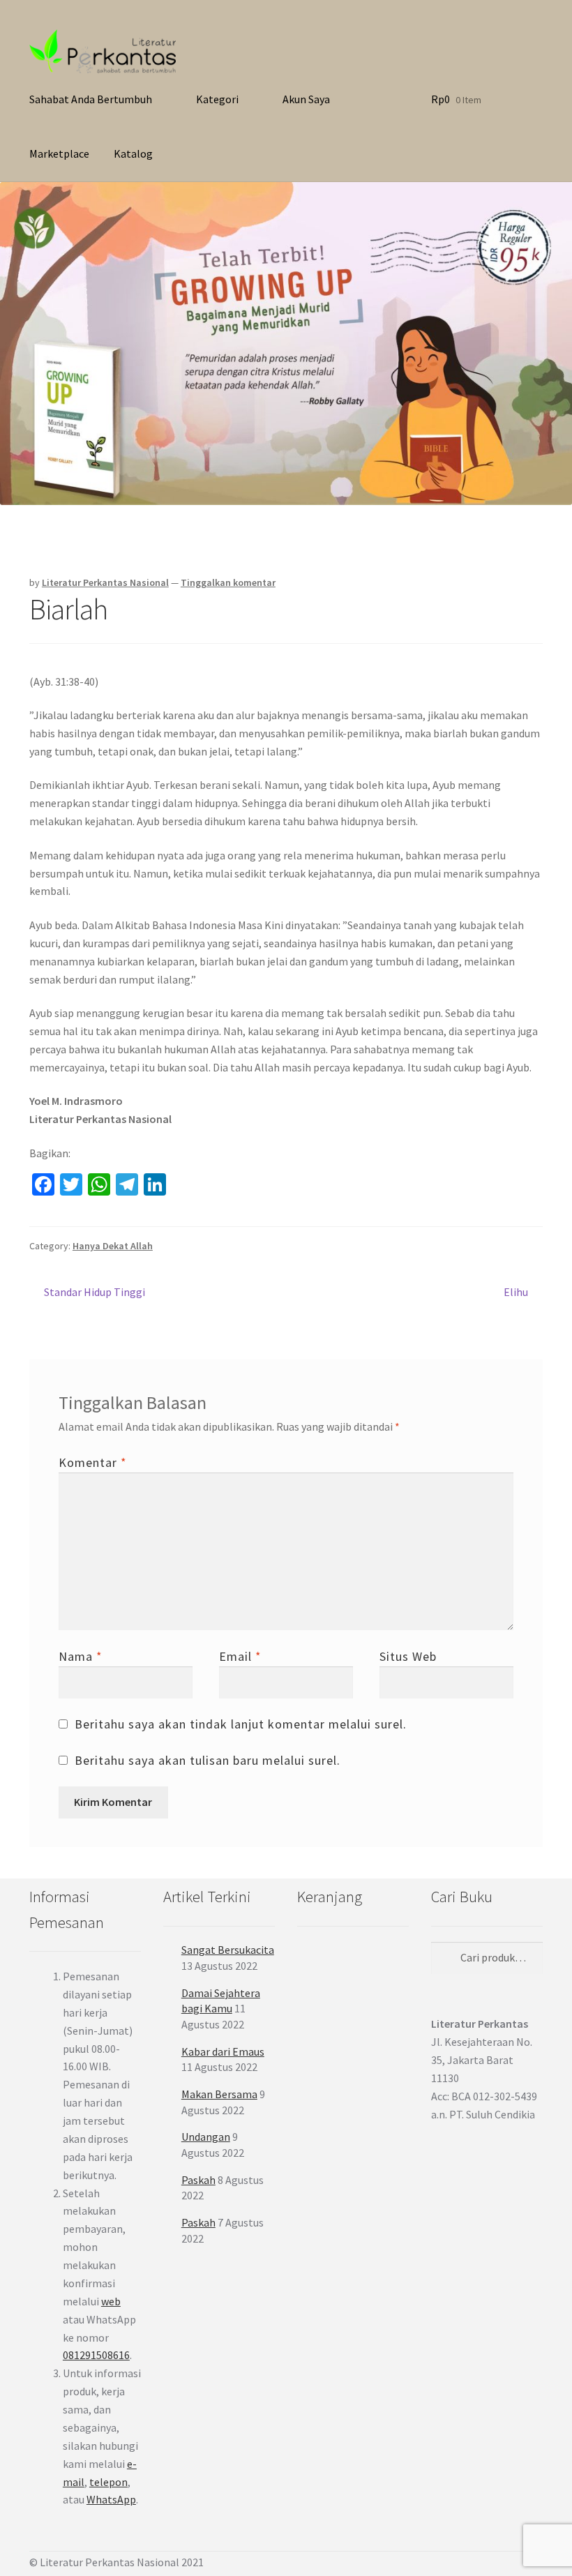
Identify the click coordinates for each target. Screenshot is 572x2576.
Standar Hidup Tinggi (94, 1293)
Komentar (93, 1462)
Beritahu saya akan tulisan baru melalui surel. (208, 1760)
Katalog (133, 153)
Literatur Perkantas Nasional (105, 582)
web (111, 2301)
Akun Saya (306, 99)
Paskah (198, 2180)
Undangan (206, 2137)
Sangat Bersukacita (228, 1950)
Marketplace (59, 153)
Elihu (516, 1293)
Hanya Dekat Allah (113, 1246)
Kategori (217, 99)
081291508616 (96, 2355)
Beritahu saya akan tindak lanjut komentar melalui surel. (241, 1724)
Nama (81, 1656)
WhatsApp (111, 2499)
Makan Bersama (219, 2094)
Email (240, 1656)
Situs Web (408, 1656)
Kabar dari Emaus (223, 2051)
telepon (108, 2482)
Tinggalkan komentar (228, 582)
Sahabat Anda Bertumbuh (91, 99)
